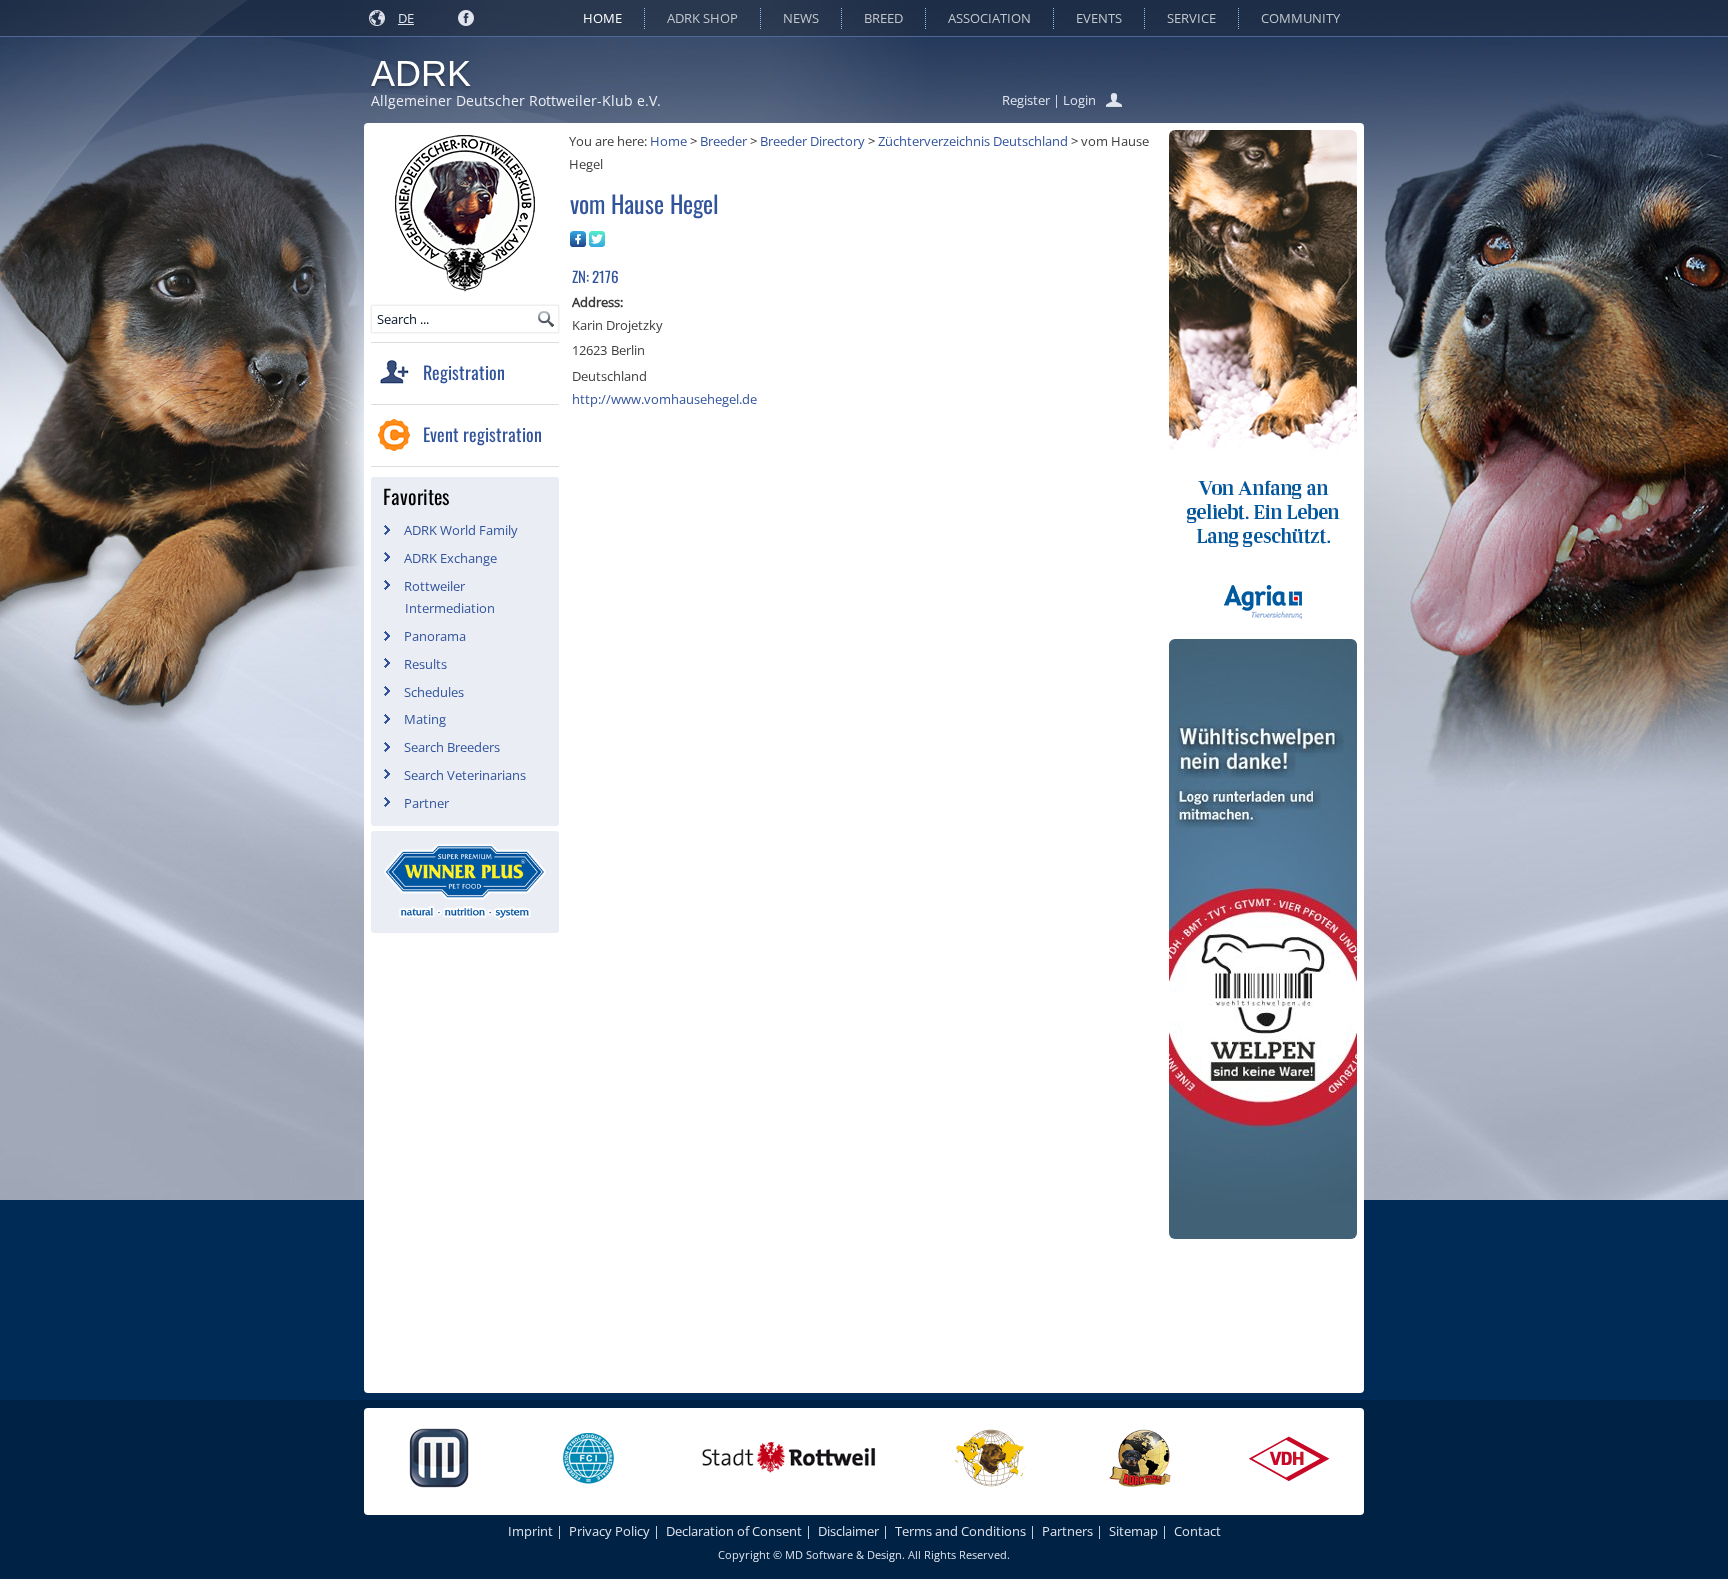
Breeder (723, 141)
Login (1079, 100)
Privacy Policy (609, 1531)
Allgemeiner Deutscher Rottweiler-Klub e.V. (516, 100)
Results (425, 664)
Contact (1197, 1531)
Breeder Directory (812, 141)
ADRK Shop (702, 18)
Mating (425, 719)
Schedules (434, 692)
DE (406, 18)
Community (1300, 18)
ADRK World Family (461, 530)
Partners (1067, 1531)
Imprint (530, 1531)
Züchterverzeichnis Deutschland (973, 141)
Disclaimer (848, 1531)
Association (989, 18)
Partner (426, 803)
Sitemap (1133, 1531)
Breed (883, 18)
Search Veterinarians (465, 775)
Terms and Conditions (960, 1531)
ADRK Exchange (450, 558)
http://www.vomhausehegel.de (664, 399)
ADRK (421, 73)
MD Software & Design (843, 1554)
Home (602, 18)
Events (1099, 18)
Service (1191, 18)
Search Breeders (452, 747)
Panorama (435, 636)
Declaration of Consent (734, 1531)
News (801, 18)
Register (1026, 100)
